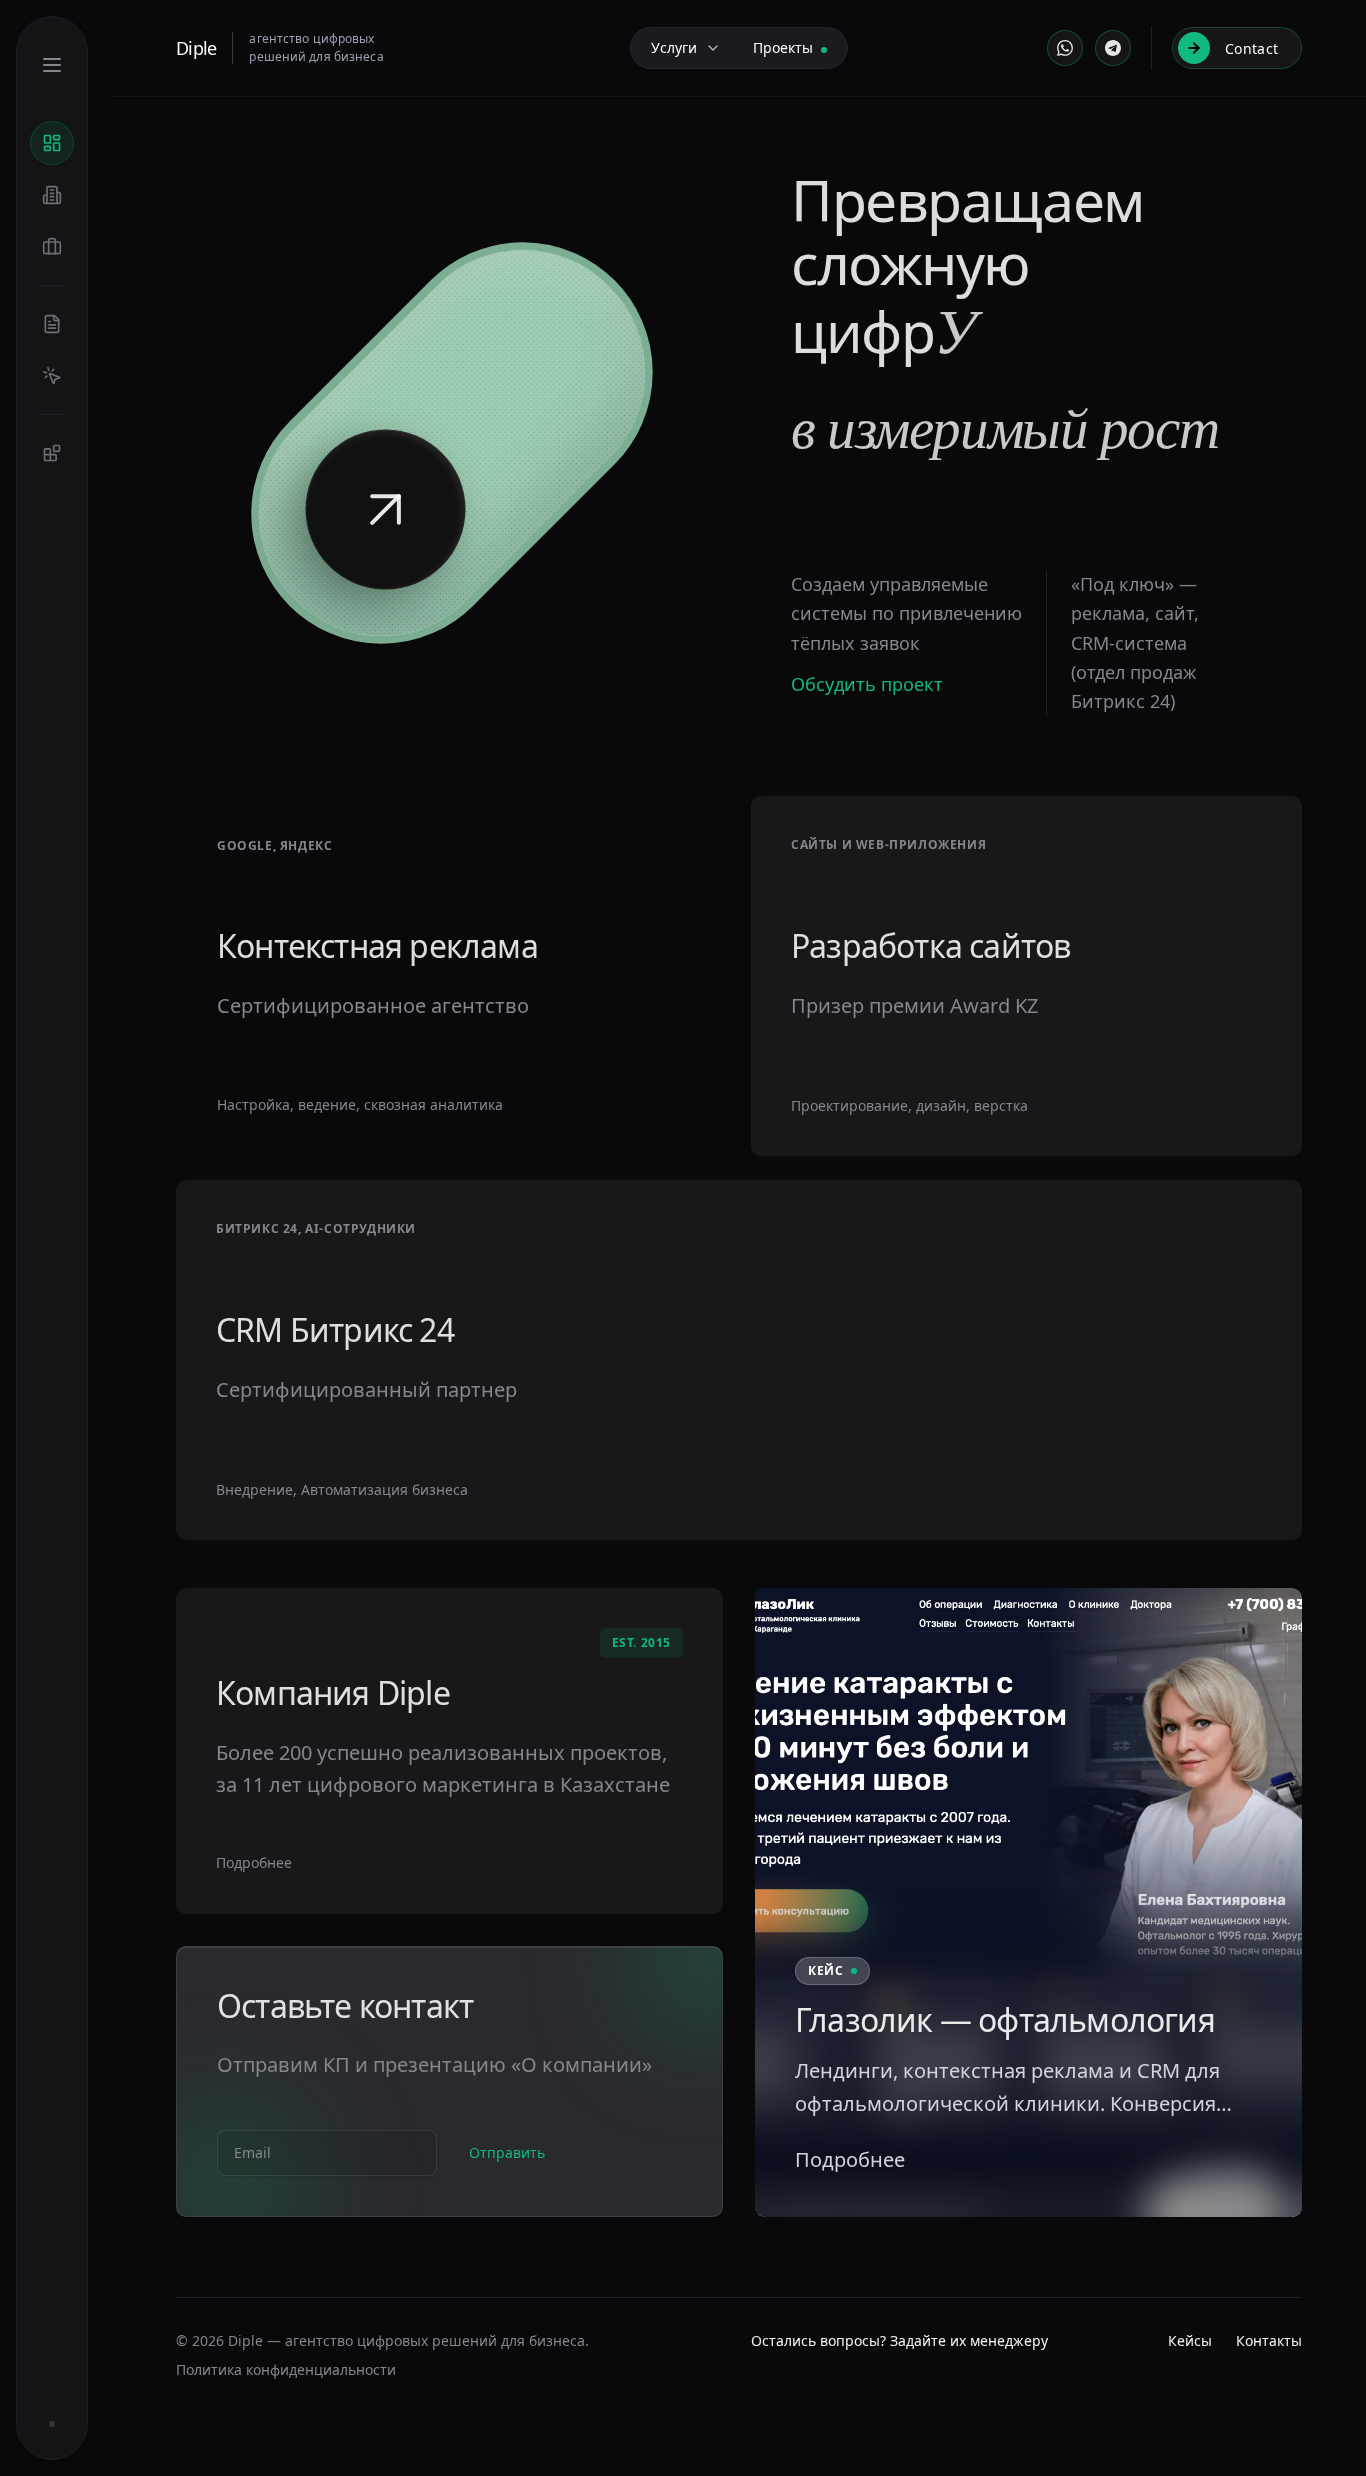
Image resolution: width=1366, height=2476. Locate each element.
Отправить (507, 2152)
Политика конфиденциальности (286, 2369)
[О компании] (52, 195)
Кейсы (1190, 2340)
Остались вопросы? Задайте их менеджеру (899, 2340)
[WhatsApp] (1065, 48)
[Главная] (52, 143)
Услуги (674, 47)
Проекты (783, 47)
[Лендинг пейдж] (52, 324)
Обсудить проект (867, 684)
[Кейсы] (52, 247)
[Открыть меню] (52, 65)
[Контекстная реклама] (52, 376)
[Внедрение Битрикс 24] (52, 453)
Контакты (1269, 2340)
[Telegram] (1113, 48)
